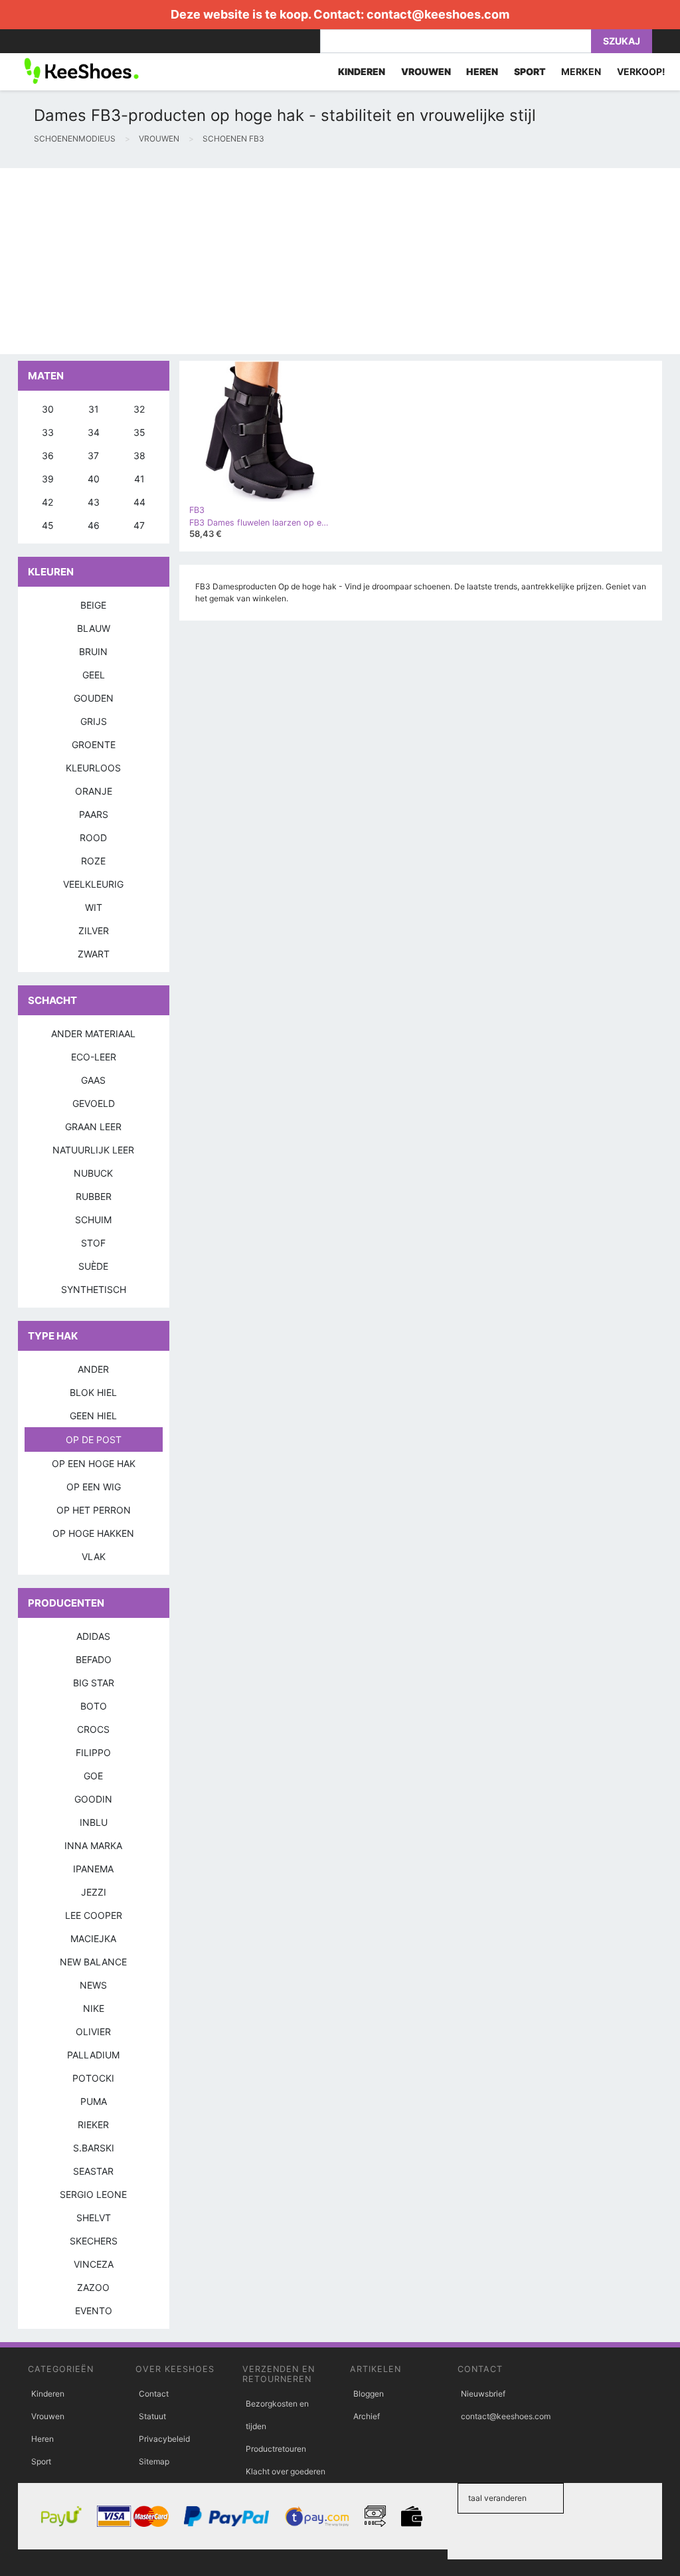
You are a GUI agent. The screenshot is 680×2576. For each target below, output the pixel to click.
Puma (94, 2101)
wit (94, 907)
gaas (93, 1080)
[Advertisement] (340, 261)
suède (93, 1266)
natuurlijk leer (93, 1150)
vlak (94, 1556)
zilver (94, 931)
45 (48, 525)
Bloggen (369, 2394)
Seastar (93, 2171)
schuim (93, 1220)
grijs (94, 721)
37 (93, 455)
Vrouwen (48, 2416)
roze (93, 861)
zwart (94, 954)
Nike (94, 2008)
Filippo (93, 1752)
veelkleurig (93, 884)
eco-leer (94, 1057)
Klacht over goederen (286, 2471)
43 (94, 502)
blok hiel (93, 1392)
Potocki (93, 2078)
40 (94, 479)
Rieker (93, 2125)
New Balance (93, 1962)
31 (94, 409)
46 (94, 525)
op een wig (94, 1487)
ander (93, 1369)
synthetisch (94, 1289)
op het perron (94, 1510)
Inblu (94, 1822)
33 (48, 432)
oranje (94, 791)
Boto (94, 1706)
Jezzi (94, 1892)
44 (139, 502)
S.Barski (94, 2148)
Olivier (93, 2031)
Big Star (94, 1683)
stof (93, 1243)
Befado (94, 1659)
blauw (94, 628)
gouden (94, 698)
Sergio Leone (93, 2194)
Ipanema (93, 1869)
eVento (94, 2311)
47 (139, 525)
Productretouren (276, 2449)
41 (139, 479)
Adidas (93, 1636)
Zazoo (93, 2287)
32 (139, 409)
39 (48, 479)
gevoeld (94, 1103)
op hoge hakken (93, 1533)
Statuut (152, 2416)
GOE (93, 1776)
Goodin (93, 1799)
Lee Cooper (94, 1915)
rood (93, 838)
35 (139, 432)
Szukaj (622, 41)
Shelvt (94, 2218)
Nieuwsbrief (483, 2394)
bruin (93, 651)
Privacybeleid (164, 2439)
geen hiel (93, 1416)
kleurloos (93, 768)
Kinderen (48, 2394)
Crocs (93, 1729)
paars (94, 814)
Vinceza (94, 2264)
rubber (94, 1196)
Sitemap (154, 2461)
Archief (367, 2416)
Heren (42, 2439)
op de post (94, 1439)
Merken (581, 71)
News (93, 1985)
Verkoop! (641, 71)
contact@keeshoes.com (438, 14)
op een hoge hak (94, 1463)
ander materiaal (93, 1034)
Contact (154, 2394)
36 (48, 455)
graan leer (93, 1127)
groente (94, 744)
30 (48, 409)
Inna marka (93, 1845)
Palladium (93, 2055)
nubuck (93, 1173)
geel (94, 675)
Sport (41, 2461)
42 (47, 502)
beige (93, 605)
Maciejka (93, 1938)
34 (94, 432)
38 (139, 455)
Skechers (94, 2241)
